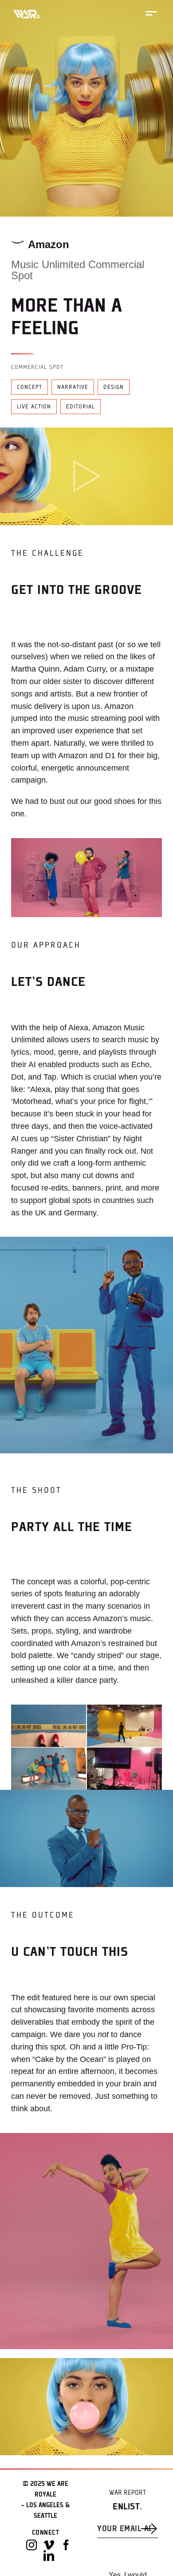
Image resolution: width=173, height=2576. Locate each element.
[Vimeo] (49, 2545)
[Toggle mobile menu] (151, 13)
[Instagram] (31, 2545)
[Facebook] (66, 2545)
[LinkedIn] (49, 2556)
